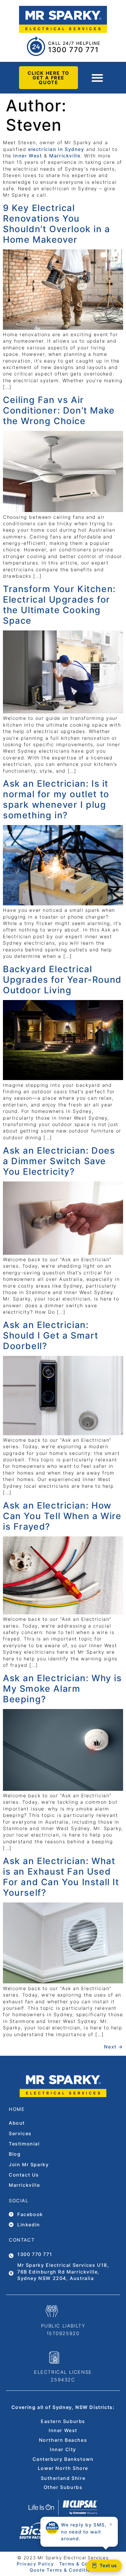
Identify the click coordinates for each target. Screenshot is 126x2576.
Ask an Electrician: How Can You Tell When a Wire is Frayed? (62, 1516)
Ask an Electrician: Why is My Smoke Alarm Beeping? (62, 1689)
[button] (97, 78)
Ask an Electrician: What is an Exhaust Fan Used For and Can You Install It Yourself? (61, 1877)
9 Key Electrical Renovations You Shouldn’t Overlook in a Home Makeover (57, 224)
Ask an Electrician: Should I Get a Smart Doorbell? (51, 1335)
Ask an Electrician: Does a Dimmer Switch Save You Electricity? (59, 1161)
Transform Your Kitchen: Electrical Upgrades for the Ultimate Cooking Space (59, 605)
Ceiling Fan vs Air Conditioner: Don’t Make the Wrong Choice (59, 410)
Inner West (28, 156)
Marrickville (65, 156)
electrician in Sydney (56, 149)
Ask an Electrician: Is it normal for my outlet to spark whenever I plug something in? (56, 799)
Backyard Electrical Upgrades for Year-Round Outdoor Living (62, 980)
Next (114, 2047)
